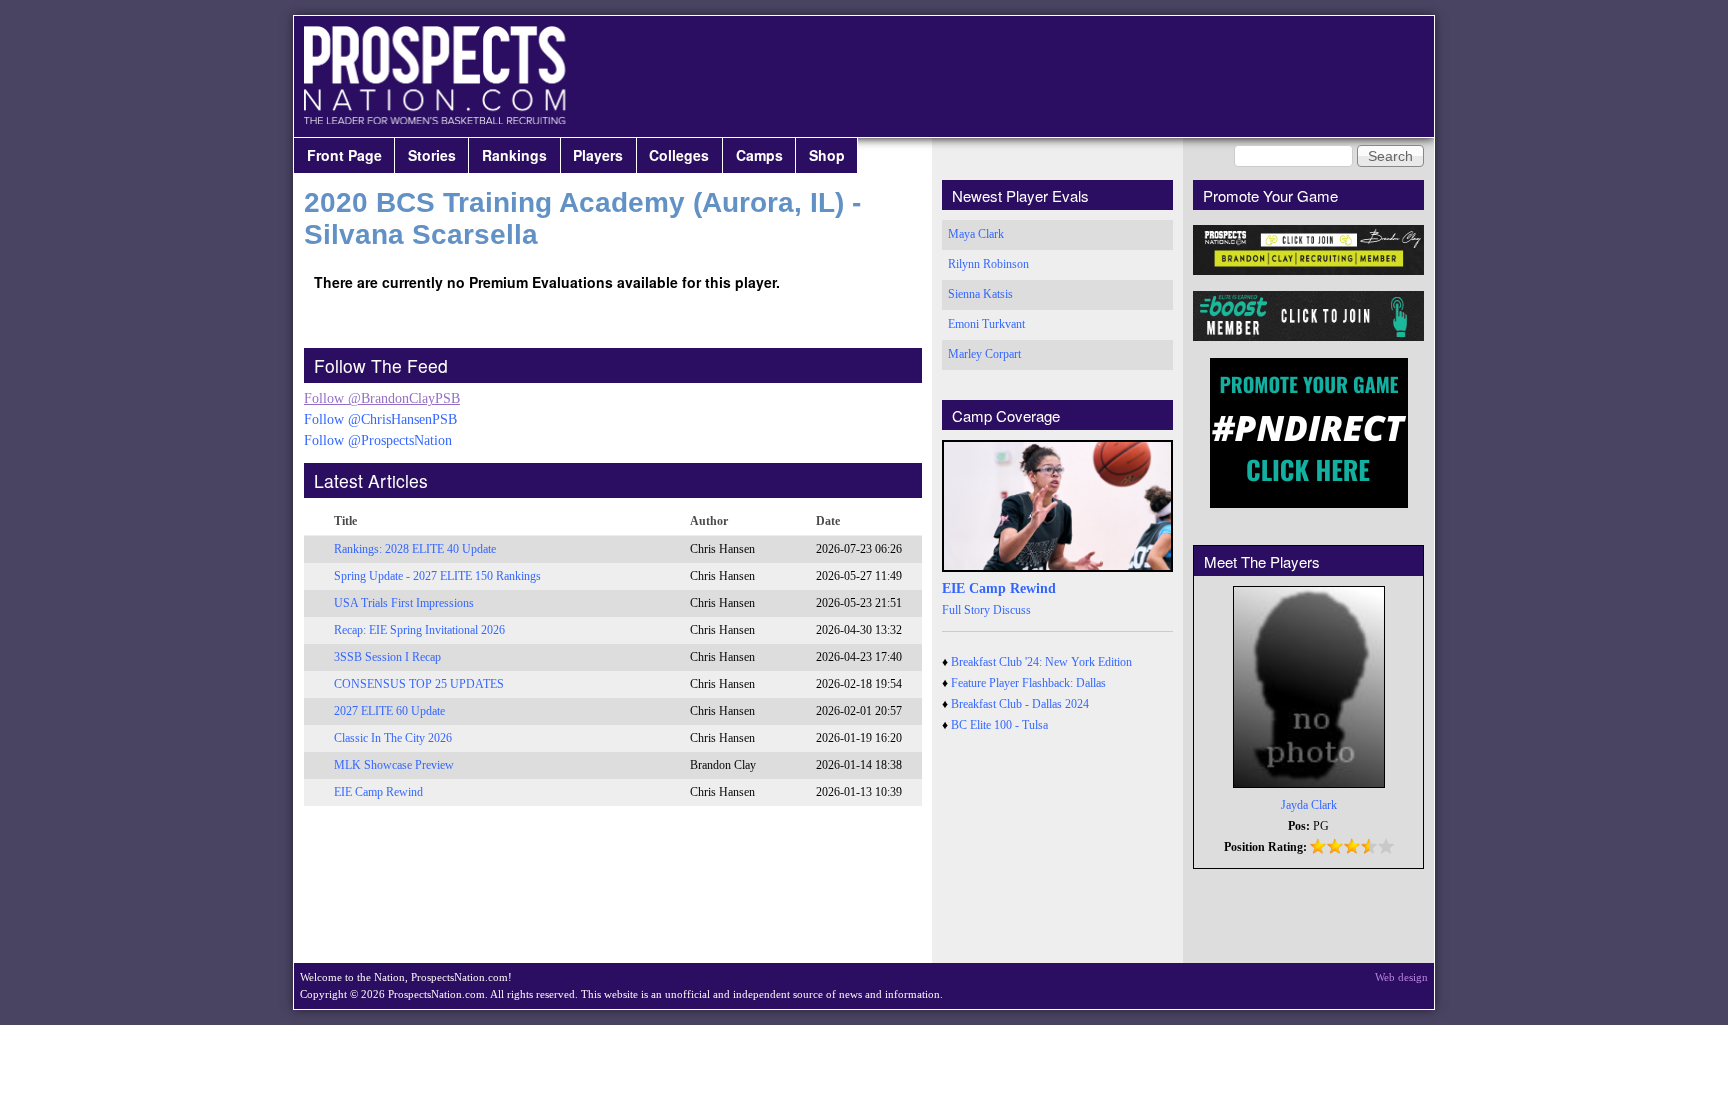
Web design (1401, 977)
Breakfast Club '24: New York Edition (1041, 662)
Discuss (1012, 610)
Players (598, 155)
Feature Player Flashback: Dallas (1028, 683)
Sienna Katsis (980, 294)
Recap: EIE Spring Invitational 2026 (419, 630)
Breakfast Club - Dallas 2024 (1020, 704)
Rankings (514, 155)
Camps (759, 155)
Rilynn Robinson (988, 264)
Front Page (344, 155)
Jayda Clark (1309, 805)
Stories (432, 155)
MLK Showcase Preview (394, 765)
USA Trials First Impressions (404, 603)
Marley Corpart (984, 354)
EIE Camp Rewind (378, 792)
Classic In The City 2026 (393, 738)
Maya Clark (976, 234)
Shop (827, 155)
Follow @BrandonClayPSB (382, 398)
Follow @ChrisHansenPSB (380, 419)
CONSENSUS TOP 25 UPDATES (419, 684)
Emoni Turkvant (986, 324)
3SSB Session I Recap (387, 657)
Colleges (679, 155)
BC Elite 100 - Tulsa (999, 725)
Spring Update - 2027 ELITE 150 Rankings (437, 576)
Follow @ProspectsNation (378, 440)
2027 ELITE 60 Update (389, 711)
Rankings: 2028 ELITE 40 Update (415, 549)
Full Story (966, 610)
